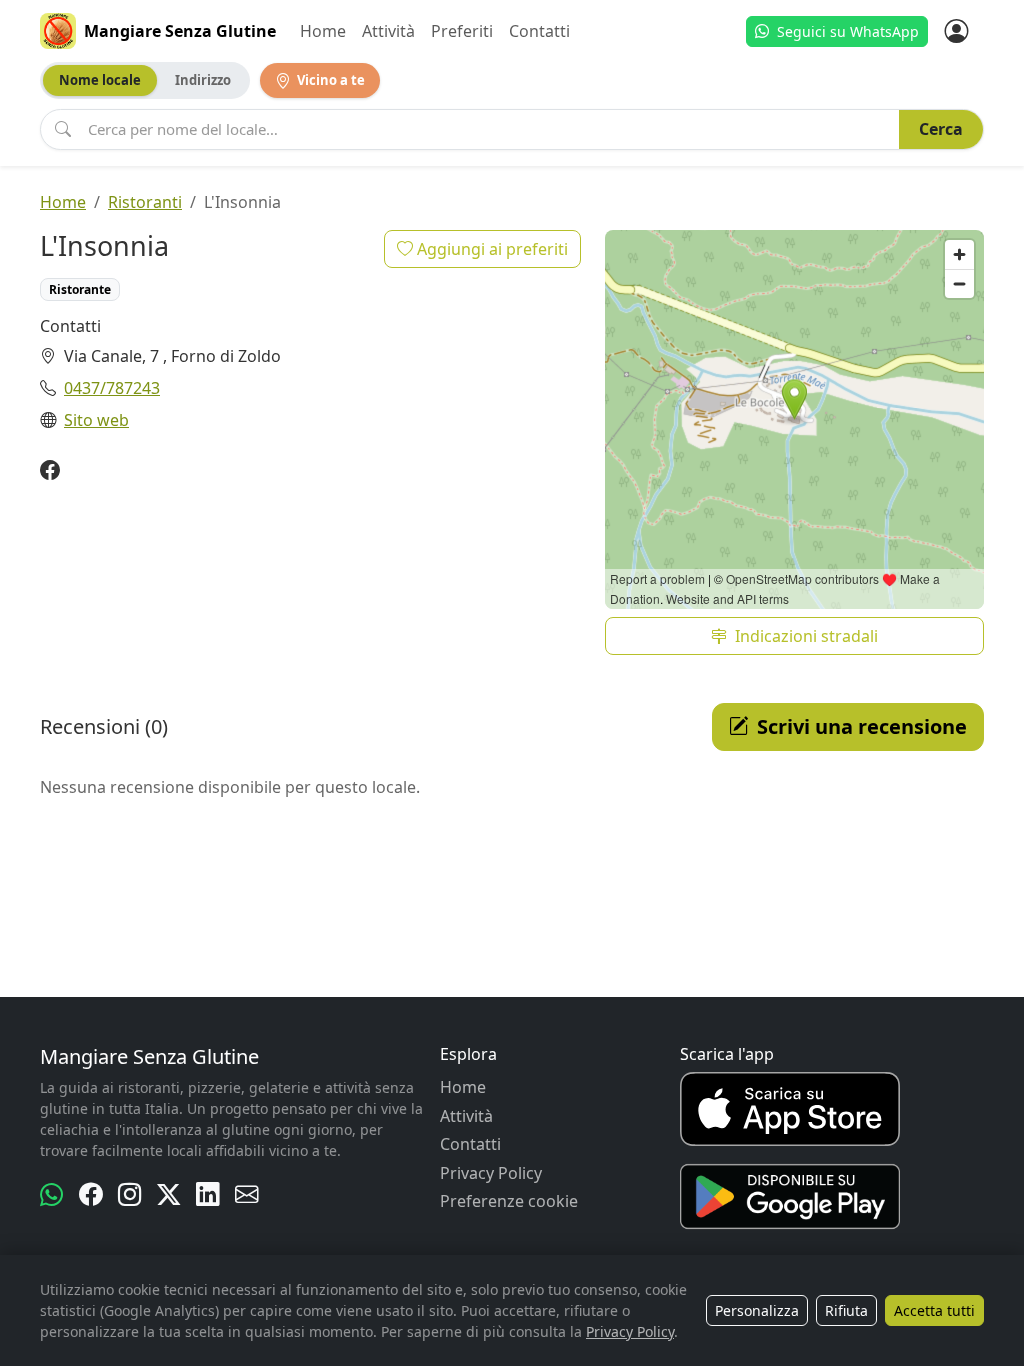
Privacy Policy (491, 1173)
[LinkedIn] (207, 1194)
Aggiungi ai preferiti (490, 249)
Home (323, 31)
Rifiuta (846, 1310)
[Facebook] (50, 471)
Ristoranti (145, 202)
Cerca (941, 129)
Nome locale (100, 80)
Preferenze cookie (509, 1201)
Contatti (539, 31)
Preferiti (462, 31)
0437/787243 (112, 388)
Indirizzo (203, 80)
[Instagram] (129, 1194)
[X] (168, 1194)
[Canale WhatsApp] (51, 1194)
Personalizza (757, 1310)
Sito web (96, 420)
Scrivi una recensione (862, 726)
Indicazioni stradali (806, 636)
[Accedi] (956, 31)
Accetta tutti (934, 1310)
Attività (388, 31)
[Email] (246, 1194)
